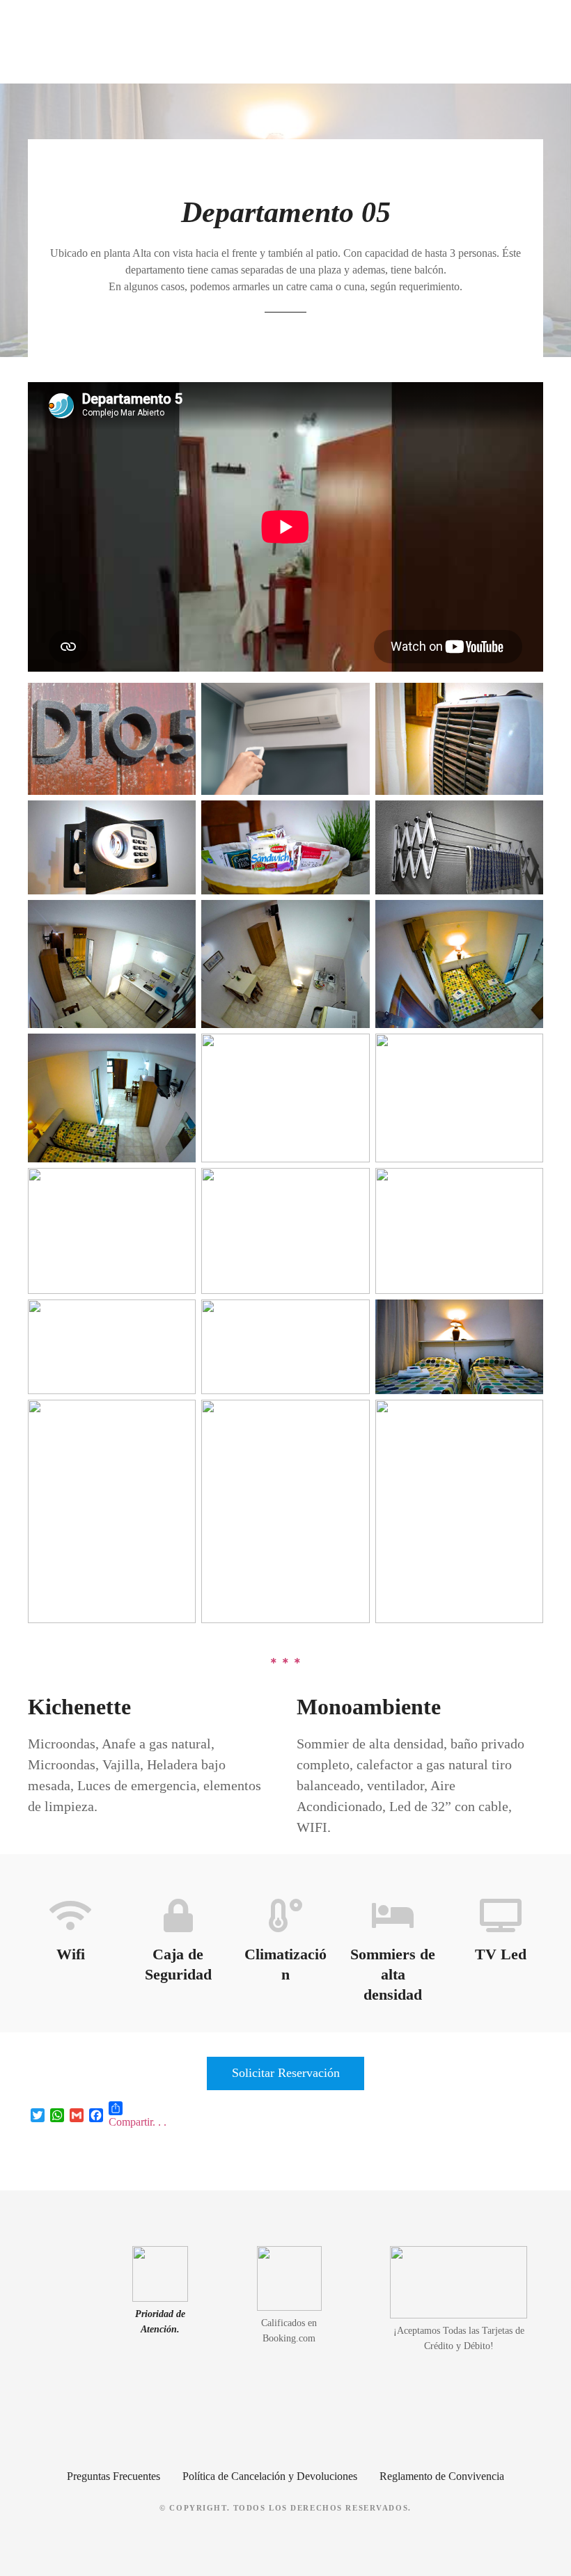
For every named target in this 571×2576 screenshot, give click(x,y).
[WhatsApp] (57, 2115)
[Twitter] (38, 2115)
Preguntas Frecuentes (114, 2476)
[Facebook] (96, 2115)
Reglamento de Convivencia (442, 2476)
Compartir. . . (138, 2122)
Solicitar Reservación (286, 2073)
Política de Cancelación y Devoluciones (270, 2476)
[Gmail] (77, 2115)
